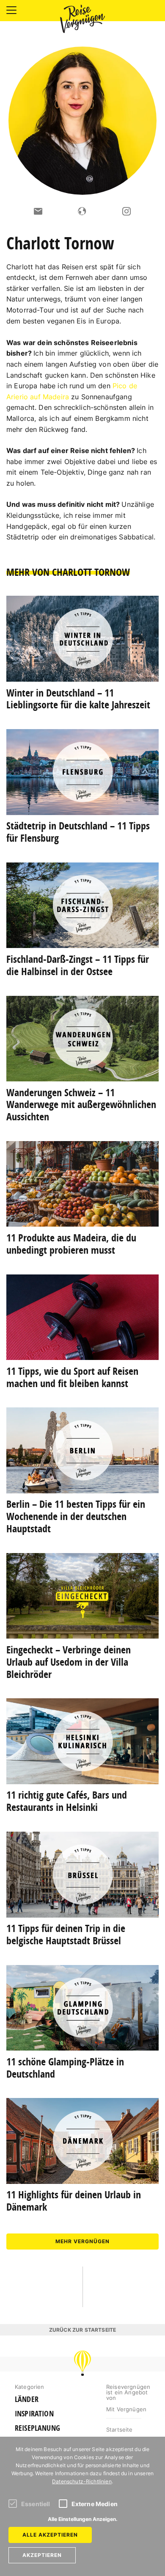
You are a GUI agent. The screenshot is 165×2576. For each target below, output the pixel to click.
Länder (27, 2399)
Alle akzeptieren (50, 2535)
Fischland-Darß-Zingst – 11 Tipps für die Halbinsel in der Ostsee (78, 965)
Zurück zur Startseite (82, 2330)
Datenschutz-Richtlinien (82, 2481)
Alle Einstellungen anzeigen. (83, 2519)
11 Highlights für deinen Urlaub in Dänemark (74, 2201)
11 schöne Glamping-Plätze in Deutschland (65, 2068)
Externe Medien (95, 2504)
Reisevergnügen (82, 19)
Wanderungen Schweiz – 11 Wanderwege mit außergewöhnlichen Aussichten (81, 1105)
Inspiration (34, 2414)
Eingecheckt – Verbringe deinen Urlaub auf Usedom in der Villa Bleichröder (69, 1662)
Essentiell (36, 2504)
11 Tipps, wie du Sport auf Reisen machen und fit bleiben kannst (72, 1377)
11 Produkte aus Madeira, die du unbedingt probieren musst (71, 1244)
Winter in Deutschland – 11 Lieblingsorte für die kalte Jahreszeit (78, 699)
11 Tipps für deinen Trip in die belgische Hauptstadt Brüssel (66, 1934)
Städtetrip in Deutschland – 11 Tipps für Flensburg (78, 832)
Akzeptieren (42, 2555)
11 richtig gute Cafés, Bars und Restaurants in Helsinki (67, 1801)
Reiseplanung (37, 2428)
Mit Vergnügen (126, 2409)
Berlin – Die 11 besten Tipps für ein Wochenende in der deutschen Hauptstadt (76, 1516)
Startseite (120, 2430)
